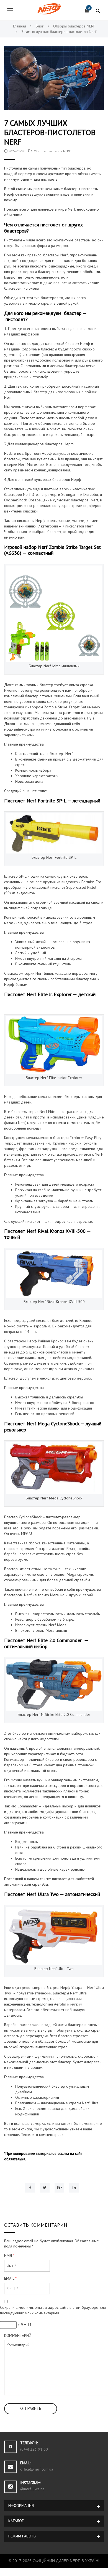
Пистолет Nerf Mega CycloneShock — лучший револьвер (53, 1427)
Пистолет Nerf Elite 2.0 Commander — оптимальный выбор (46, 1643)
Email (10, 2278)
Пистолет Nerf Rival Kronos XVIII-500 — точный (47, 1234)
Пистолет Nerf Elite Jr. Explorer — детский (50, 994)
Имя (9, 2256)
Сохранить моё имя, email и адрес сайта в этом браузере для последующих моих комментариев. (53, 2310)
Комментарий (18, 2335)
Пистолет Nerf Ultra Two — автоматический (52, 1894)
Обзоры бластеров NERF (52, 151)
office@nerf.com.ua (37, 2469)
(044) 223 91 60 (34, 2449)
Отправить (31, 2408)
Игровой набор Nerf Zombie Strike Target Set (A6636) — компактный (52, 550)
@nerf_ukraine (32, 2489)
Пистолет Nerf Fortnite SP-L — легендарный (52, 801)
